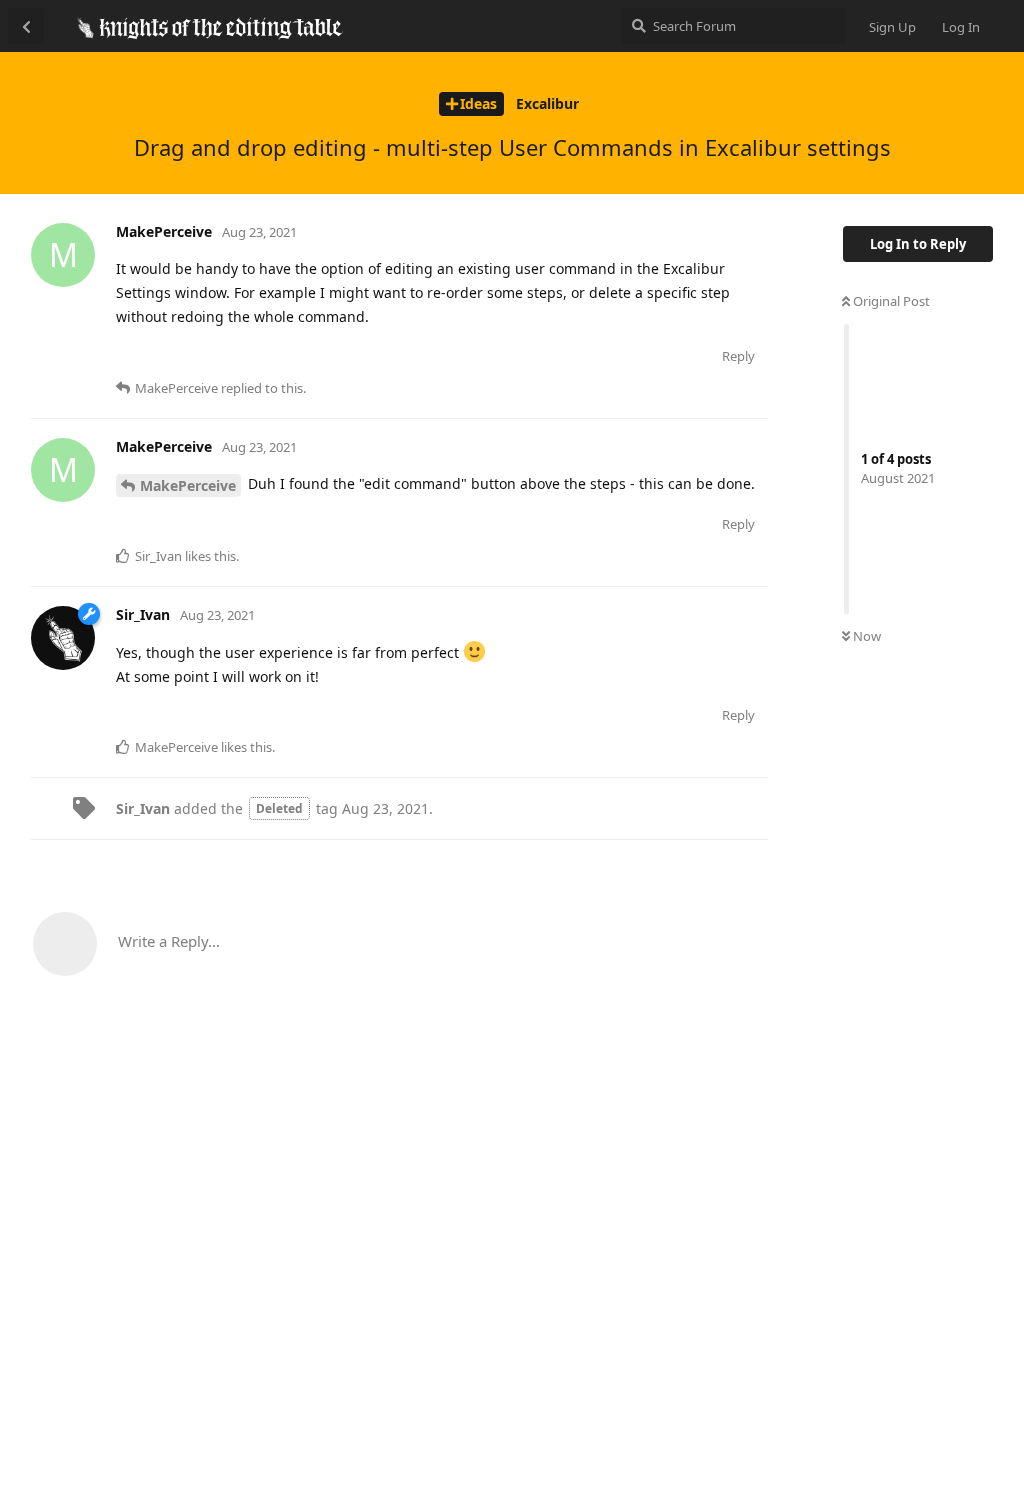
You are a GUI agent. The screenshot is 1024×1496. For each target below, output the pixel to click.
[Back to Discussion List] (26, 26)
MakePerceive (188, 485)
